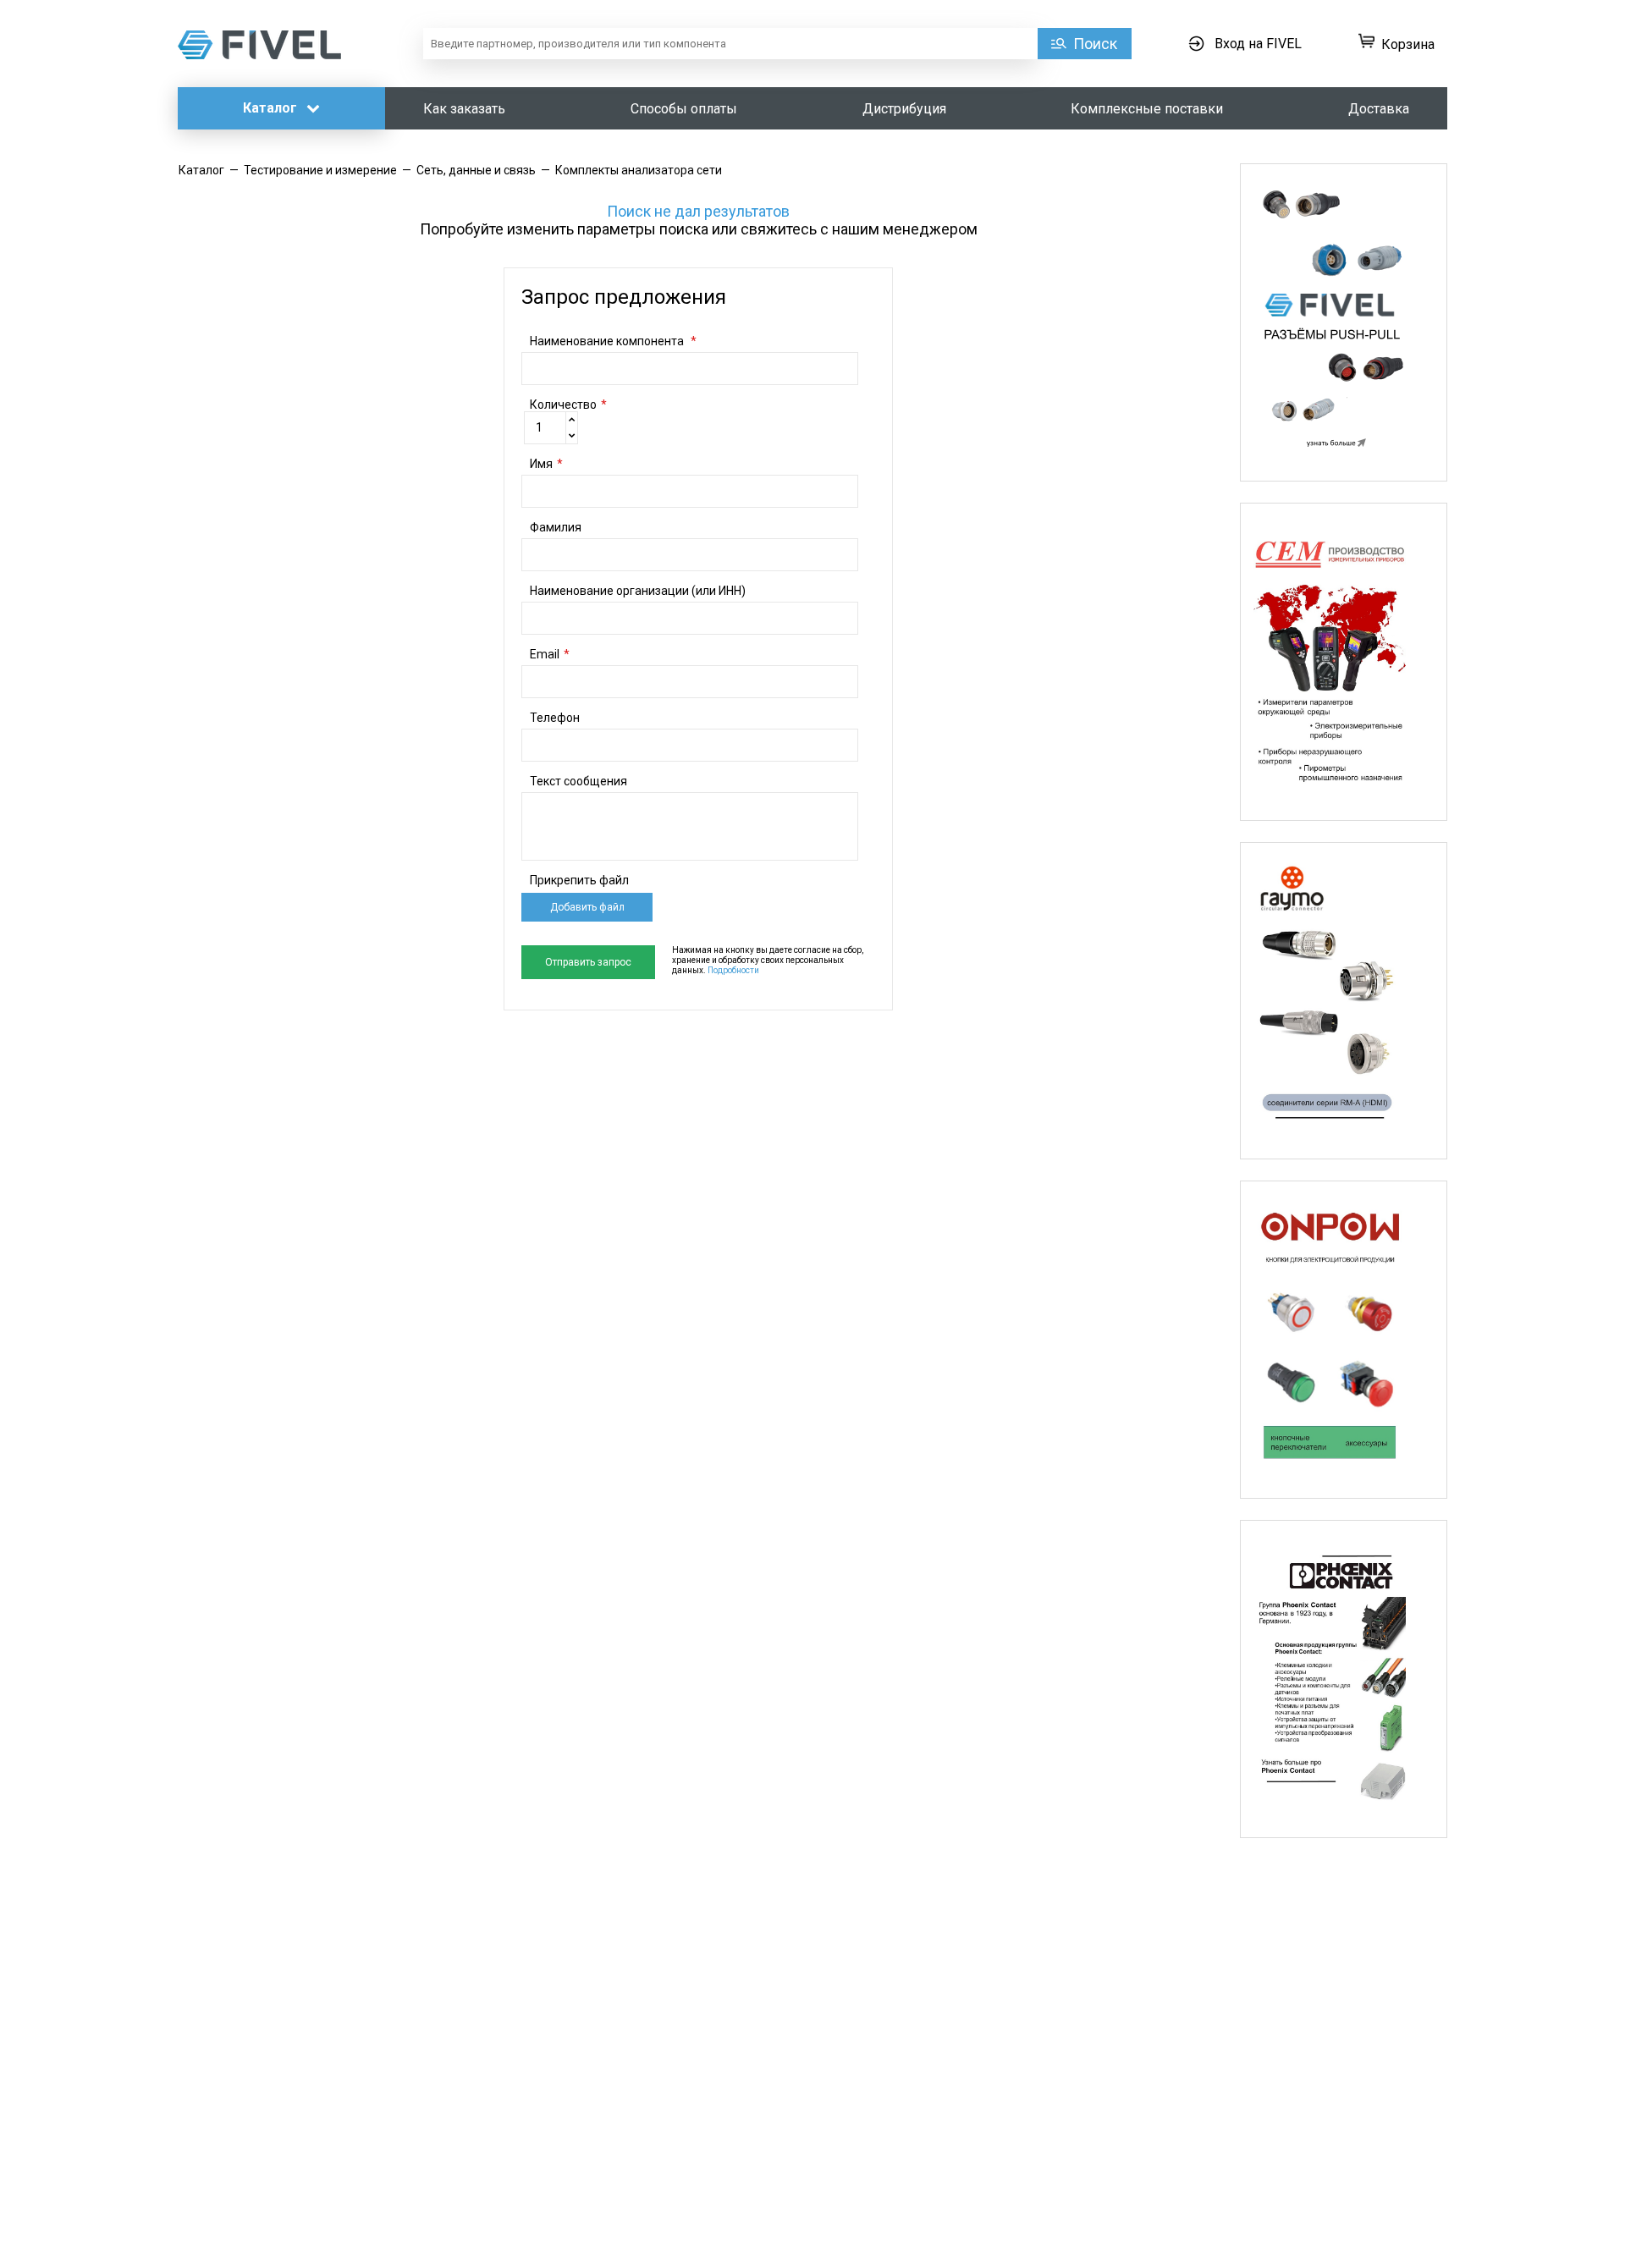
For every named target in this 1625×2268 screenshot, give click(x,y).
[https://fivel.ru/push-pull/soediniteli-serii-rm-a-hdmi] (1344, 1001)
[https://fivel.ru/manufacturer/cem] (1344, 662)
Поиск (1095, 44)
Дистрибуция (904, 109)
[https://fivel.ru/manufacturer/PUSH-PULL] (1344, 322)
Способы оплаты (684, 109)
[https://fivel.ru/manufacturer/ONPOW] (1344, 1340)
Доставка (1379, 109)
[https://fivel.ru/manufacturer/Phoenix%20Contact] (1344, 1679)
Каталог (272, 108)
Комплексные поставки (1147, 109)
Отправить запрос (588, 962)
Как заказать (464, 109)
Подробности (733, 970)
